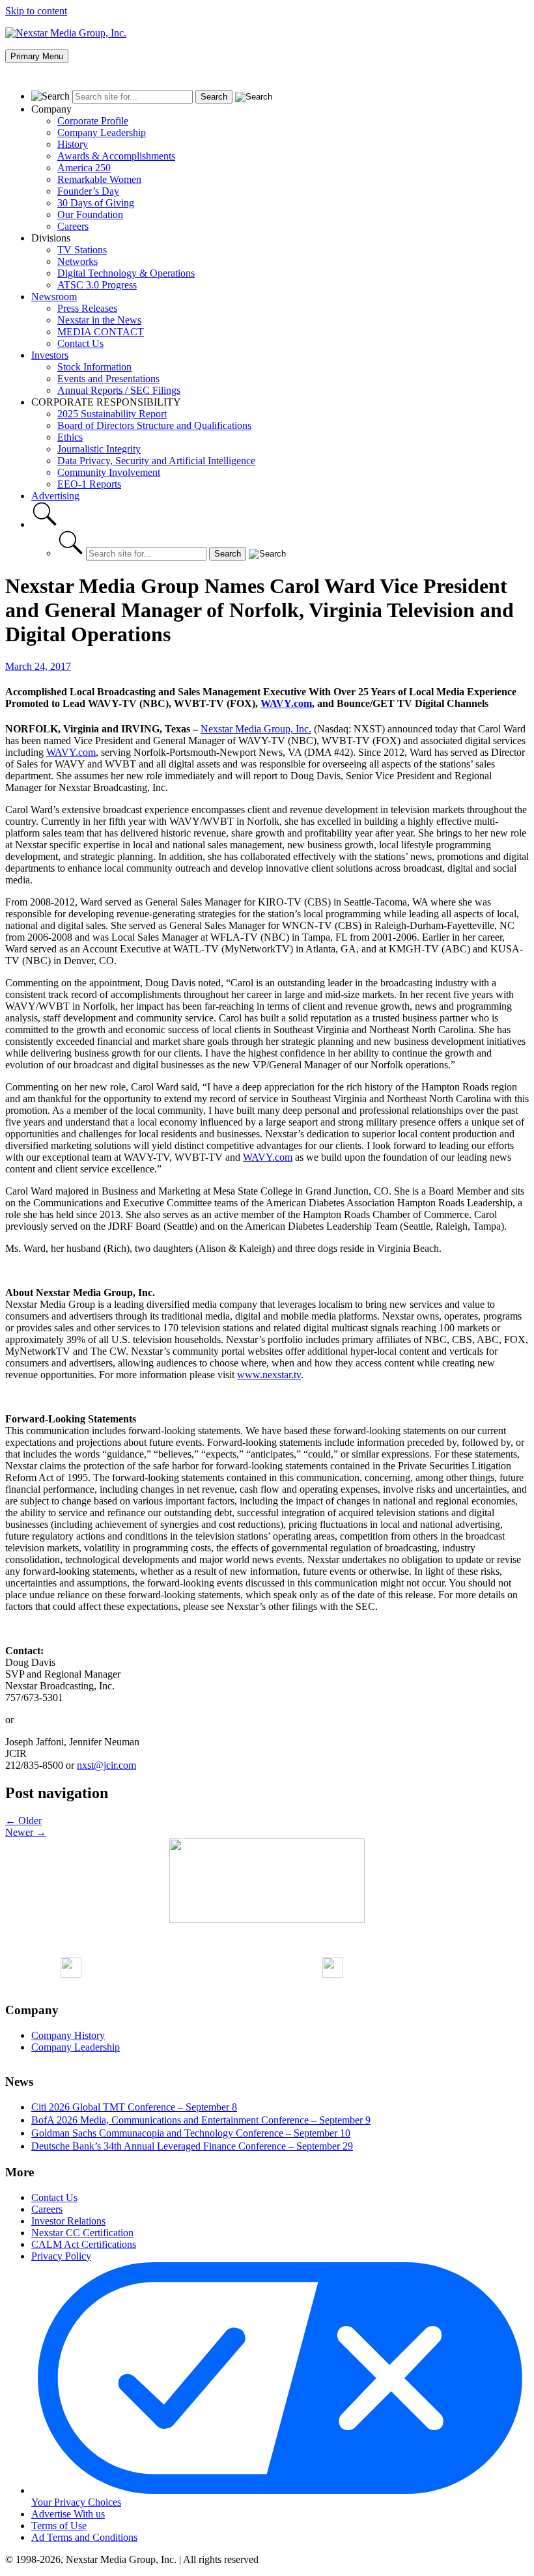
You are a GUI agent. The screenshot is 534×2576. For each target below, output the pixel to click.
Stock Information (94, 367)
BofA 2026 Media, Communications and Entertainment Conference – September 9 (201, 2120)
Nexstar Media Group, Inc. (256, 729)
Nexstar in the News (99, 320)
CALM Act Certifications (84, 2244)
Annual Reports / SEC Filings (119, 390)
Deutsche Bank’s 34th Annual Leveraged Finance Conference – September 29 (192, 2146)
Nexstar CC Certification (82, 2233)
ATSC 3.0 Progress (97, 285)
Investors (50, 355)
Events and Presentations (108, 379)
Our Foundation (90, 215)
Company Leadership (102, 132)
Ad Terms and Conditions (84, 2537)
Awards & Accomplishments (116, 156)
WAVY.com (286, 703)
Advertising (55, 496)
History (73, 144)
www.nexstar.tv (269, 1375)
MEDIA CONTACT (101, 332)
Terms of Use (59, 2526)
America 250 (84, 168)
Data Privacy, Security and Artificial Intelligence (156, 461)
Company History (68, 2035)
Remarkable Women (99, 179)
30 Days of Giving (96, 203)
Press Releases (87, 308)
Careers (73, 226)
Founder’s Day (88, 191)
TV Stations (82, 250)
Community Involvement (109, 472)
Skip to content (36, 11)
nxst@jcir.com (106, 1765)
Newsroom (54, 297)
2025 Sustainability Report (112, 414)
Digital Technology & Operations (126, 273)
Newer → (26, 1832)
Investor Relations (68, 2221)
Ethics (70, 437)
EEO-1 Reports (89, 484)
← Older (23, 1821)
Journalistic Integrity (99, 449)
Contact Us (80, 343)
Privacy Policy (61, 2256)
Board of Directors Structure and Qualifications (154, 425)
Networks (77, 261)
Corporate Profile (93, 121)
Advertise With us (68, 2514)
